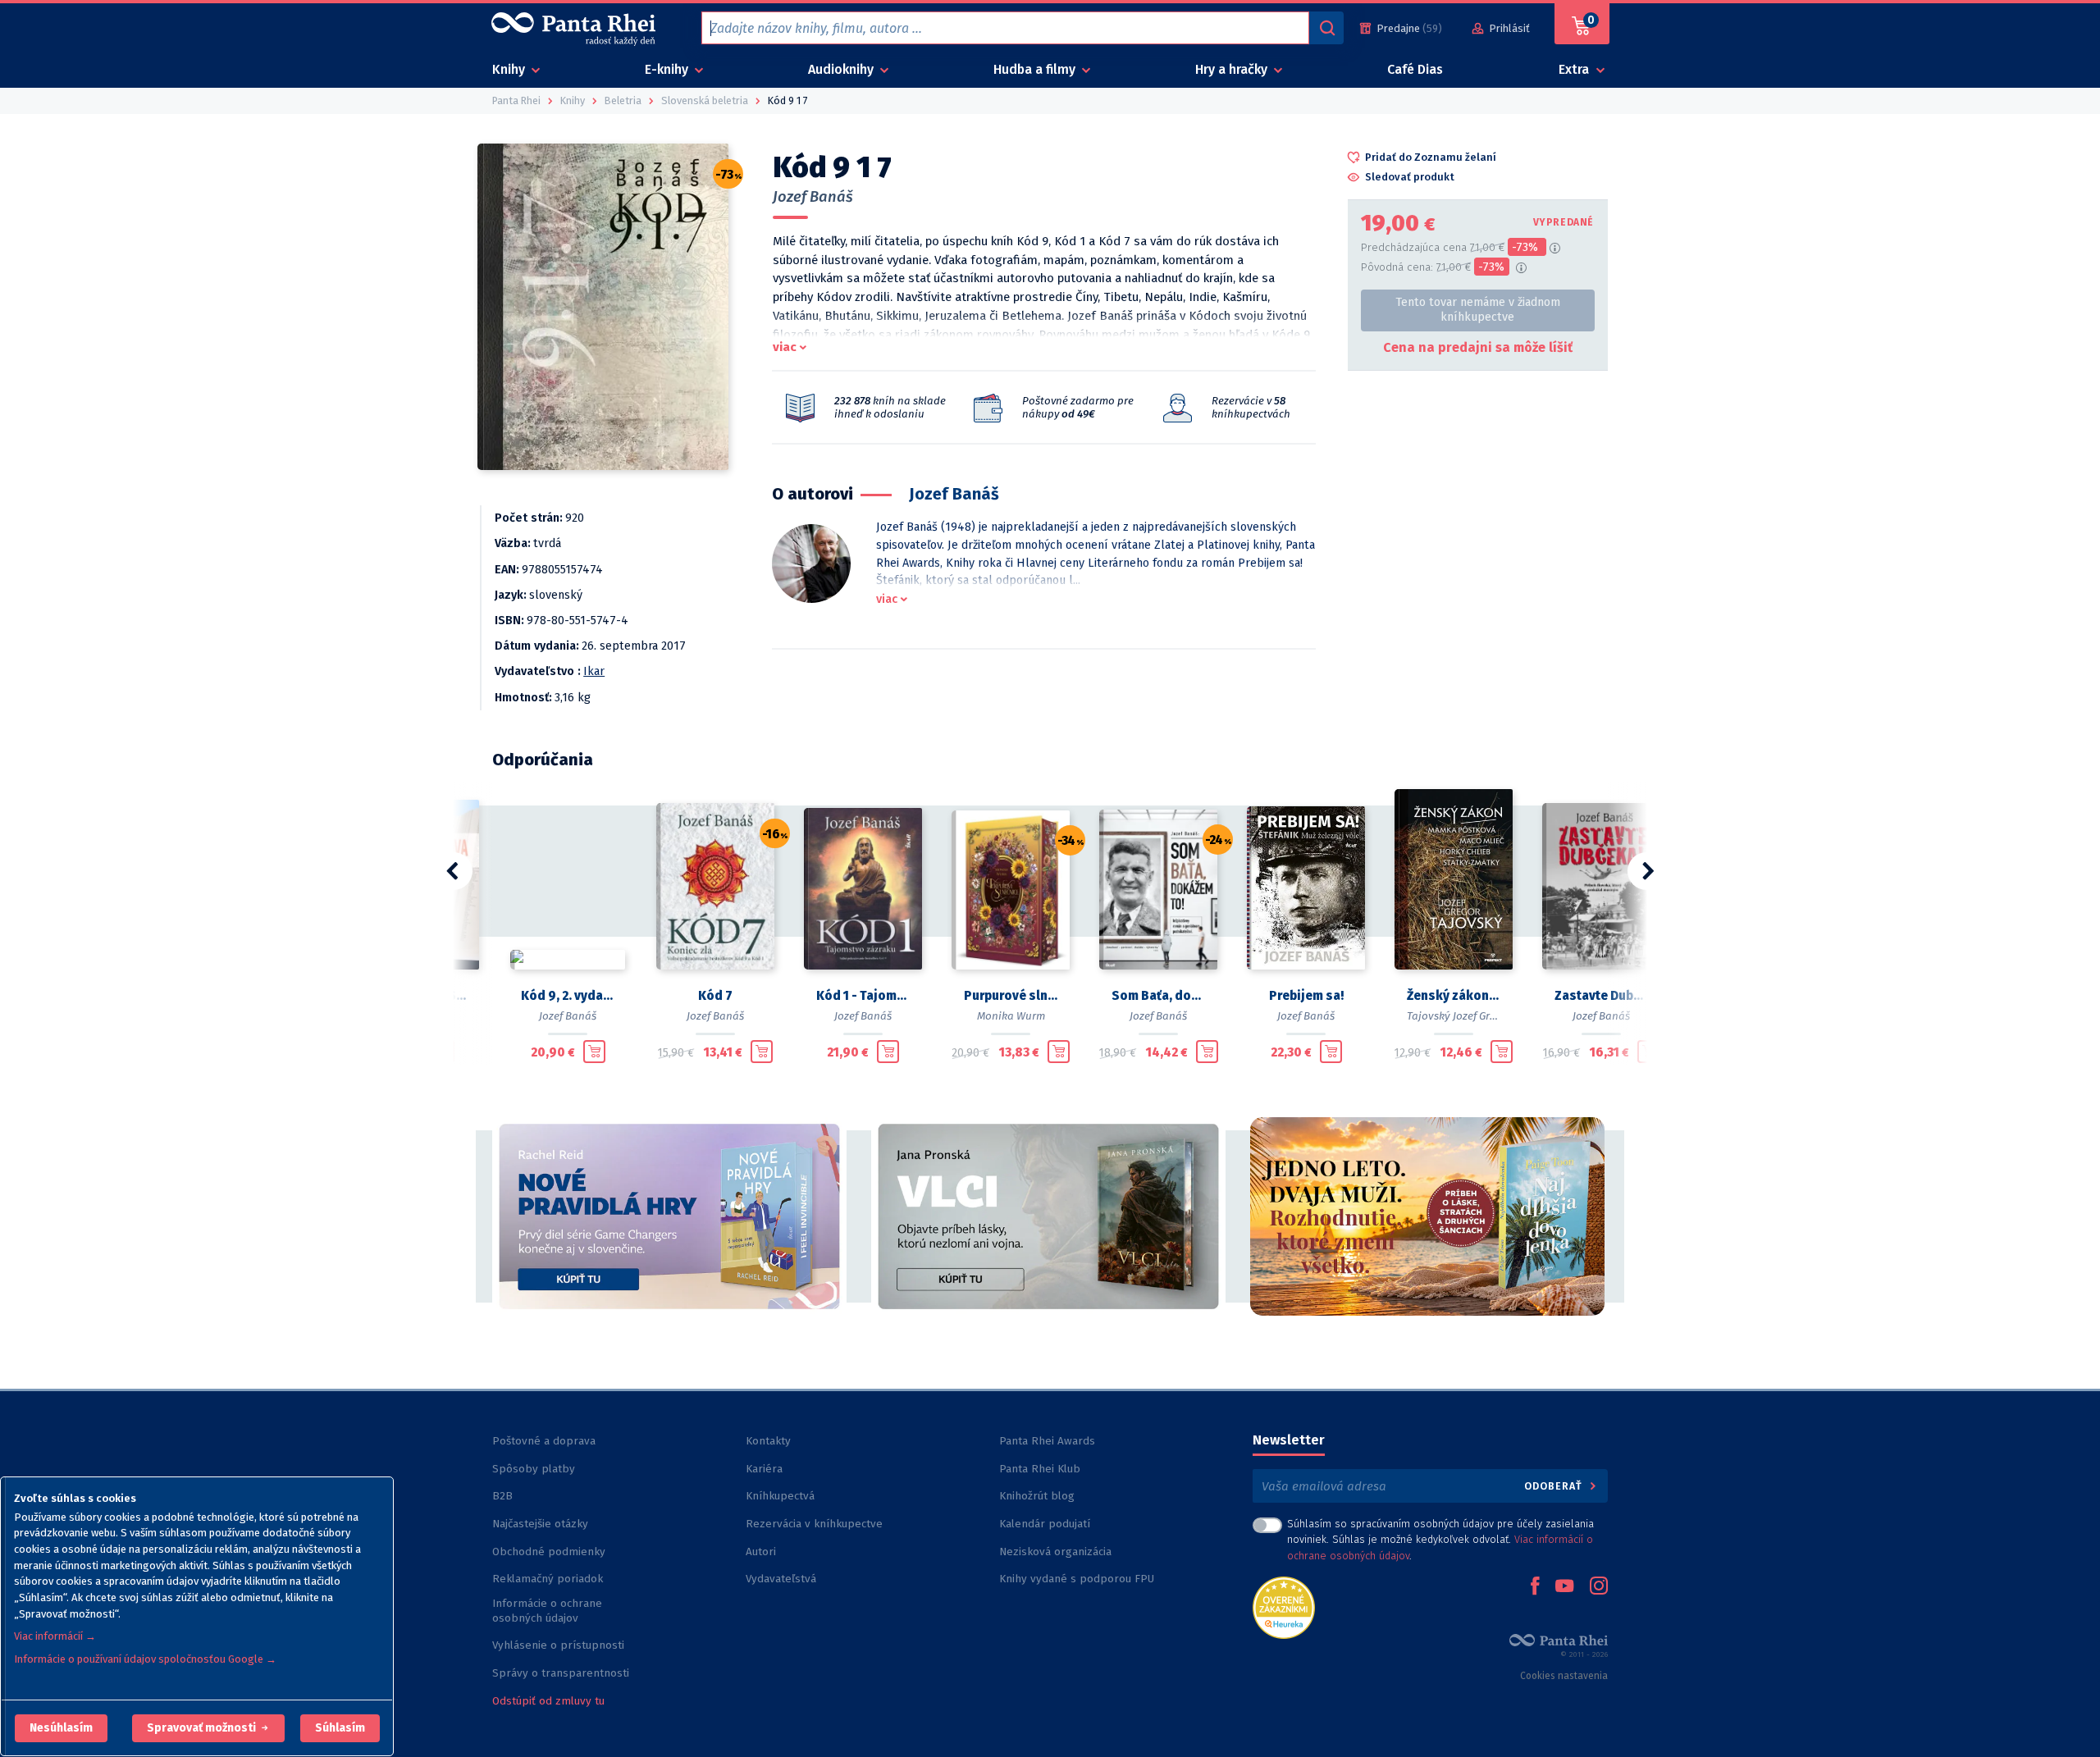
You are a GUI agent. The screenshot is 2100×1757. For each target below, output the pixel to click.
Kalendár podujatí (1045, 1524)
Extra (1575, 69)
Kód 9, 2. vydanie (568, 996)
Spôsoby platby (534, 1469)
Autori (761, 1552)
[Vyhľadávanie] (1326, 28)
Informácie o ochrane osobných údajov (547, 1611)
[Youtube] (1564, 1587)
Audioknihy (842, 69)
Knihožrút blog (1037, 1496)
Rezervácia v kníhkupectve (814, 1524)
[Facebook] (1535, 1587)
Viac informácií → (55, 1636)
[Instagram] (1599, 1587)
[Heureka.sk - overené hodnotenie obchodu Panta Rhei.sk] (1284, 1606)
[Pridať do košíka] (594, 1052)
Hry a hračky (1233, 69)
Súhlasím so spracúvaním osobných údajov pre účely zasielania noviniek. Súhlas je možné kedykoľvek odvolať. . (1440, 1539)
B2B (502, 1496)
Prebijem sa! (1306, 996)
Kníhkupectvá (780, 1496)
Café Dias (1415, 69)
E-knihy (668, 69)
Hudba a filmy (1036, 69)
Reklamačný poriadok (548, 1579)
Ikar (594, 671)
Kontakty (768, 1441)
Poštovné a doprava (544, 1441)
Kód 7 (715, 996)
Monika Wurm (1011, 1016)
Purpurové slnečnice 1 (1011, 996)
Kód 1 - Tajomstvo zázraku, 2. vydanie (863, 996)
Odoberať (1555, 1486)
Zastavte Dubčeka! (1601, 996)
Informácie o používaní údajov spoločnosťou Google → (145, 1659)
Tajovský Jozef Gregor (1460, 1016)
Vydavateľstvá (781, 1579)
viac (785, 347)
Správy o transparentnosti (562, 1673)
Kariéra (764, 1469)
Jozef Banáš (813, 197)
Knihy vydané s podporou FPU (1077, 1579)
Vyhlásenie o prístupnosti (558, 1645)
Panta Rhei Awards (1047, 1441)
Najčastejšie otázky (540, 1524)
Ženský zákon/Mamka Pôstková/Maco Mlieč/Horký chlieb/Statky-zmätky (1454, 996)
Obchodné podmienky (549, 1552)
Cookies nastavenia (1564, 1676)
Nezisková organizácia (1055, 1552)
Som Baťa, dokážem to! (1158, 996)
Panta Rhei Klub (1040, 1469)
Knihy (510, 69)
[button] (61, 1728)
